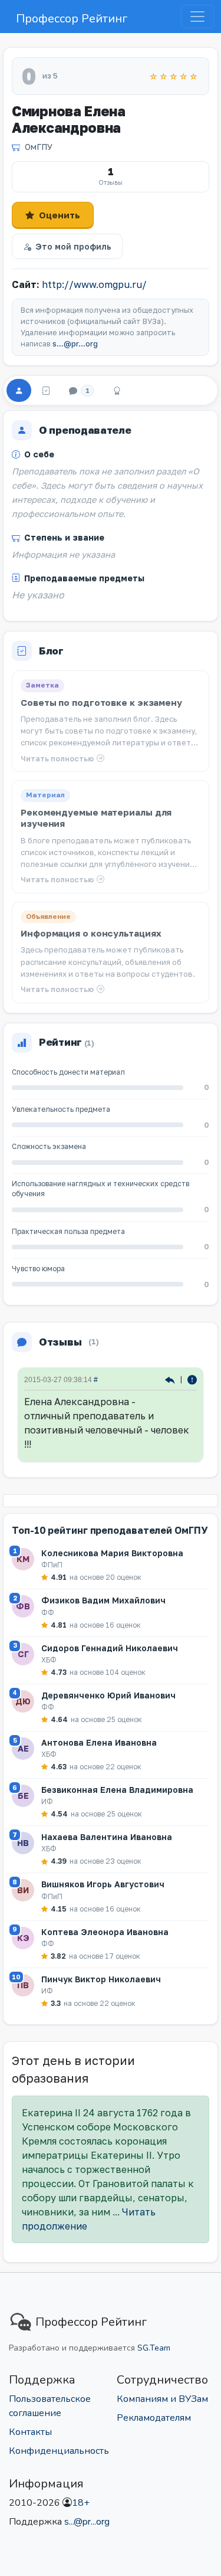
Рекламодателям (154, 2418)
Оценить (60, 215)
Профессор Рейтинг (72, 19)
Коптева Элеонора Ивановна (105, 1932)
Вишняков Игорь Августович (103, 1884)
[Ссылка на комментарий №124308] (171, 1379)
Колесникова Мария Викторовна (112, 1553)
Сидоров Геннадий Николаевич (110, 1648)
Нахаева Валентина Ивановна (107, 1837)
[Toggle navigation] (197, 17)
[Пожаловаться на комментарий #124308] (192, 1379)
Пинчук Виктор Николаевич (101, 1979)
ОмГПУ (39, 147)
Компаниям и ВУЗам (162, 2399)
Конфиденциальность (59, 2451)
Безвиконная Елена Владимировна (117, 1790)
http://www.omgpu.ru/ (94, 284)
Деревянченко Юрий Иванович (108, 1695)
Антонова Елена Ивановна (99, 1742)
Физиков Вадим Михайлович (103, 1600)
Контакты (30, 2432)
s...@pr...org (75, 344)
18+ (81, 2503)
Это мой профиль (73, 246)
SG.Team (154, 2348)
